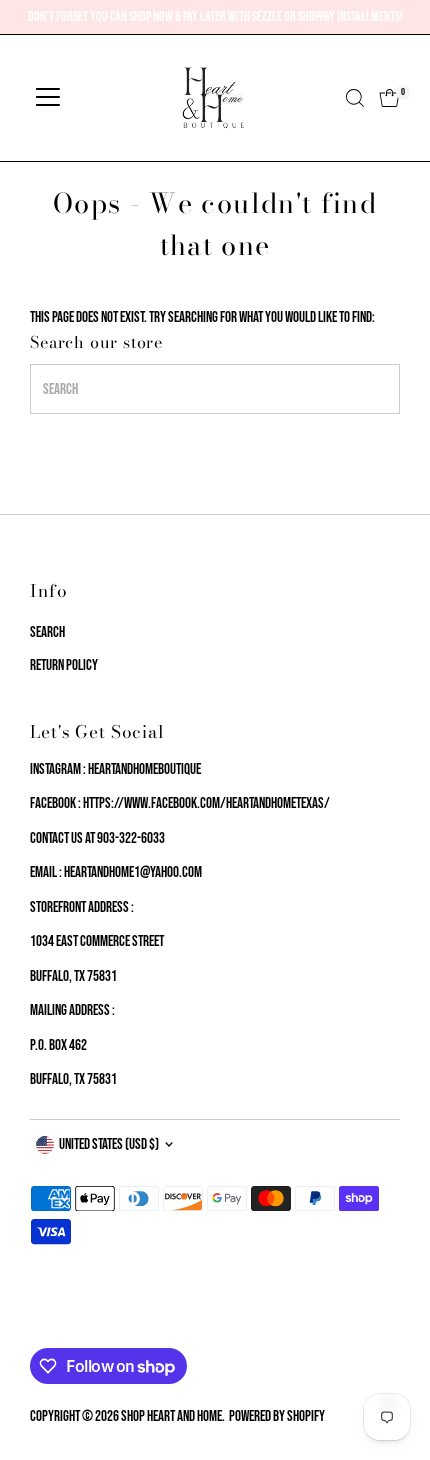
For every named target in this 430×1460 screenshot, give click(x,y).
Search (47, 632)
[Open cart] (389, 98)
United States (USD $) (109, 1144)
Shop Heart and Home (171, 1416)
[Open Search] (355, 98)
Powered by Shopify (277, 1416)
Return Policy (64, 665)
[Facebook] (39, 1324)
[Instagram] (62, 1324)
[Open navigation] (48, 98)
